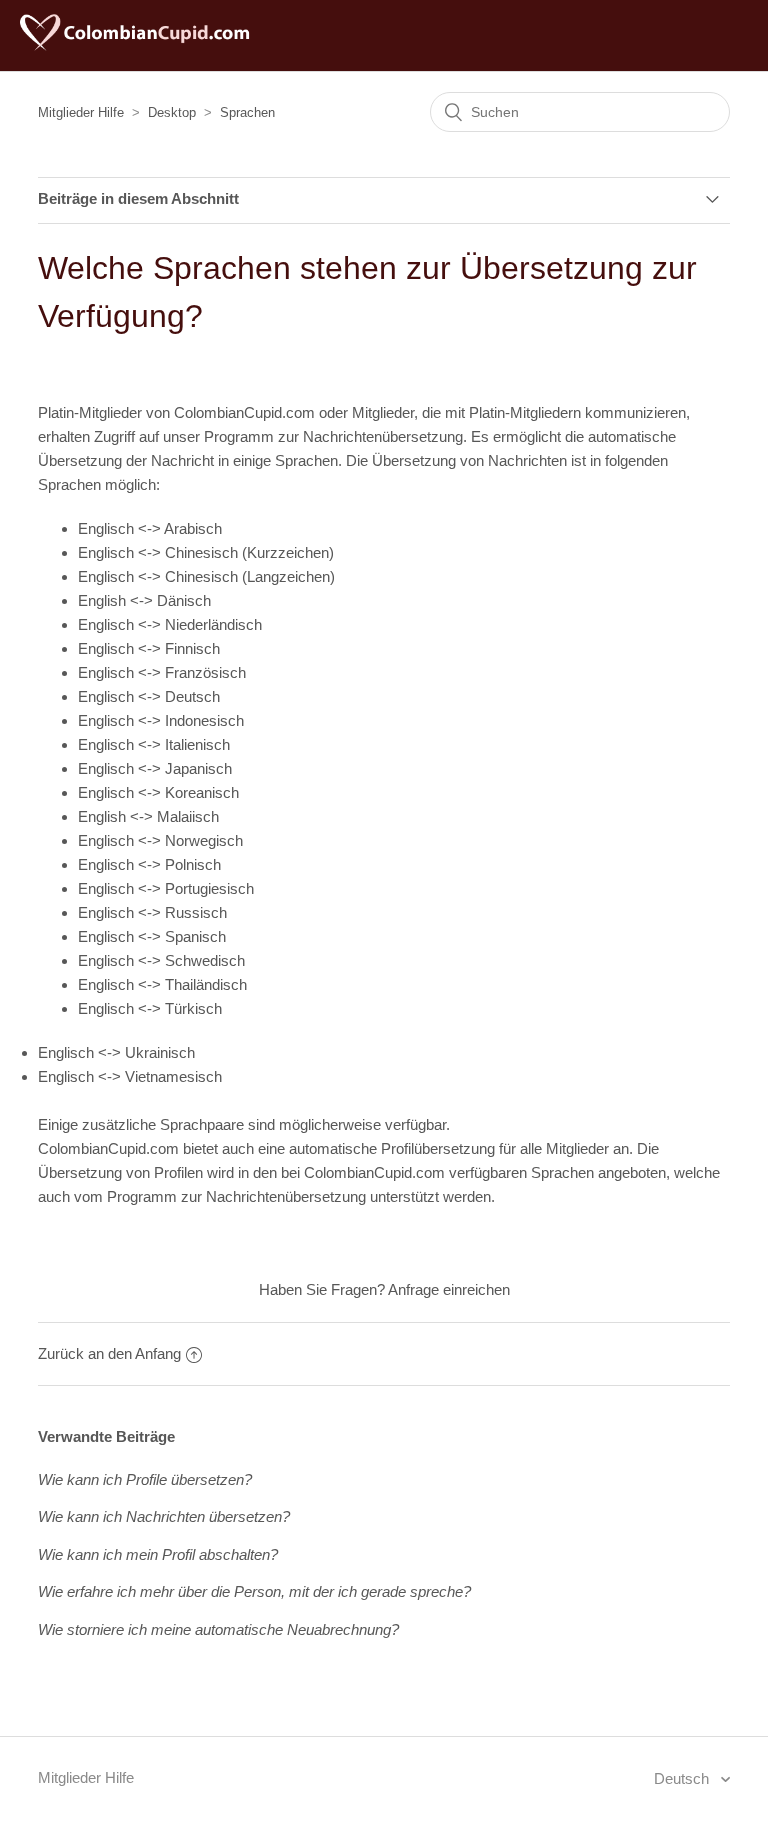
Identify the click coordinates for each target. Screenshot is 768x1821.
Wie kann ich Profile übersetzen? (145, 1479)
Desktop (172, 112)
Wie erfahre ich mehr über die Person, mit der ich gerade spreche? (254, 1591)
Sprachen (247, 112)
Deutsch (683, 1778)
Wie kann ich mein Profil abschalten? (158, 1554)
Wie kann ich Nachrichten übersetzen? (164, 1516)
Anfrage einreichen (449, 1289)
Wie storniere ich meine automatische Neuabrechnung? (218, 1629)
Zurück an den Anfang (109, 1353)
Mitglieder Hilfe (81, 112)
